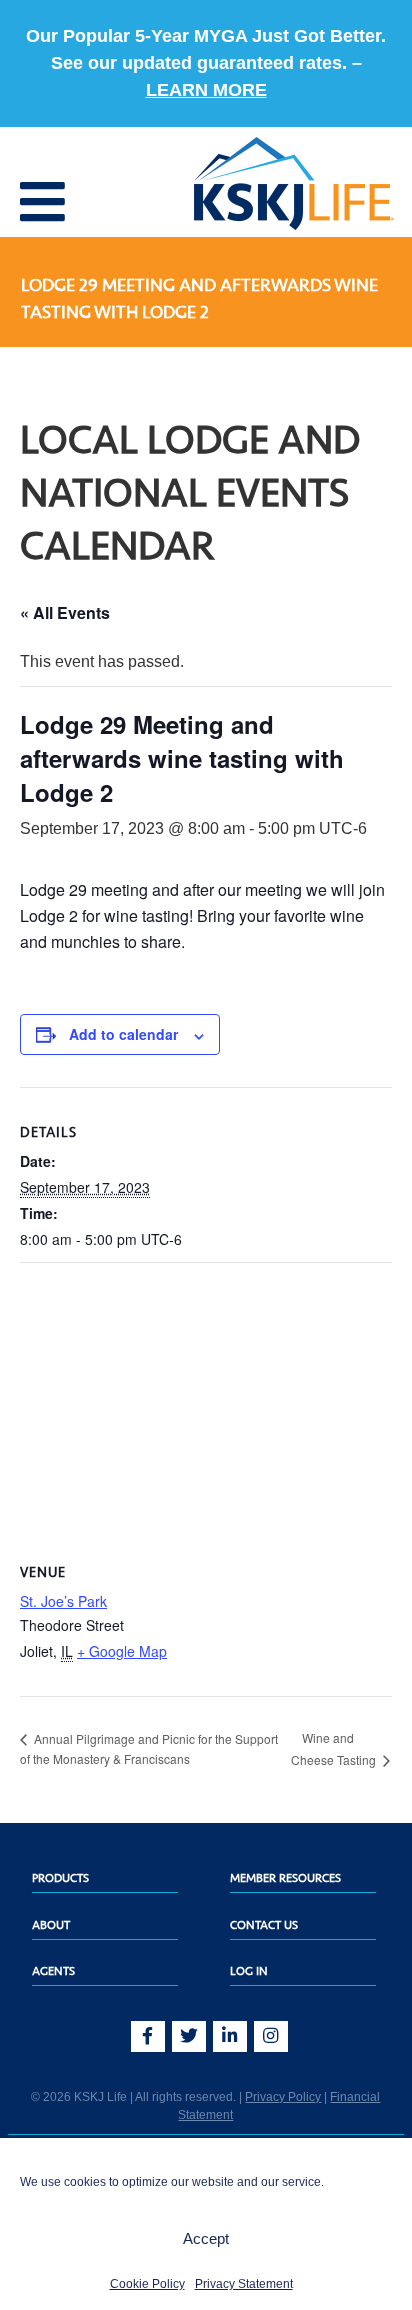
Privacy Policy (283, 2097)
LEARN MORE (206, 90)
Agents (53, 1971)
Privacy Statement (244, 2284)
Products (60, 1878)
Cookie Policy (147, 2284)
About (51, 1925)
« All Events (65, 612)
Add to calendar (123, 1034)
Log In (249, 1971)
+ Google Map (122, 1651)
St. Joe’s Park (63, 1601)
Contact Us (264, 1925)
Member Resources (285, 1878)
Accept (206, 2238)
